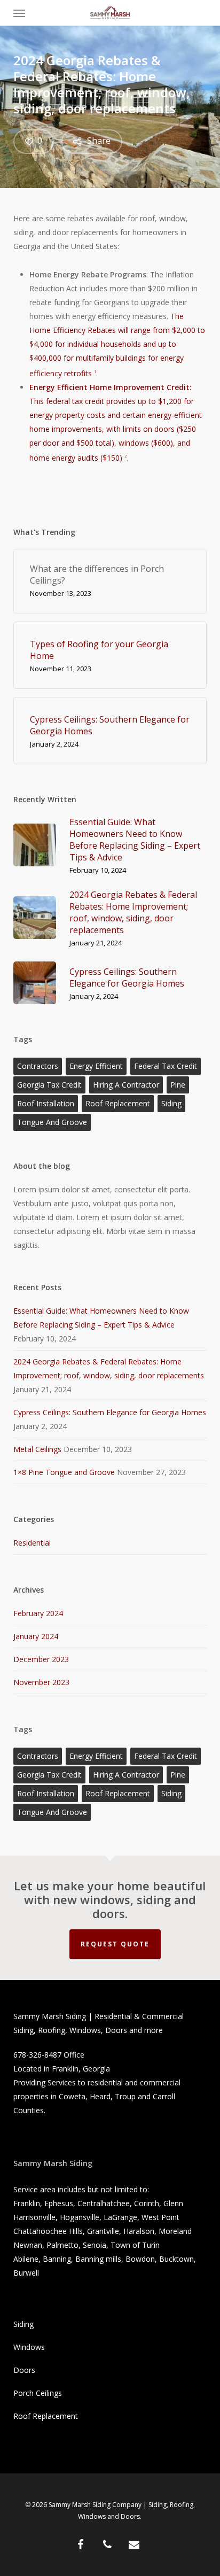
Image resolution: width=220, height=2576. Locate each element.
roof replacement (118, 1103)
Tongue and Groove (52, 1122)
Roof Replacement (46, 2416)
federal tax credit (166, 1066)
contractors (38, 1066)
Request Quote (115, 1944)
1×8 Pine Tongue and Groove (64, 1472)
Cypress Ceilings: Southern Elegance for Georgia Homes (110, 1412)
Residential (32, 1543)
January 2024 (36, 1636)
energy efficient (96, 1066)
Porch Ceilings (38, 2393)
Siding (23, 2324)
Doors (24, 2370)
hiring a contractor (126, 1085)
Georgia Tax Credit (49, 1085)
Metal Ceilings (37, 1449)
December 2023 (41, 1659)
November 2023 (41, 1682)
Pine (178, 1085)
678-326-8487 (37, 2055)
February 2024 (38, 1613)
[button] (19, 13)
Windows (29, 2347)
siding (171, 1103)
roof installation (46, 1103)
